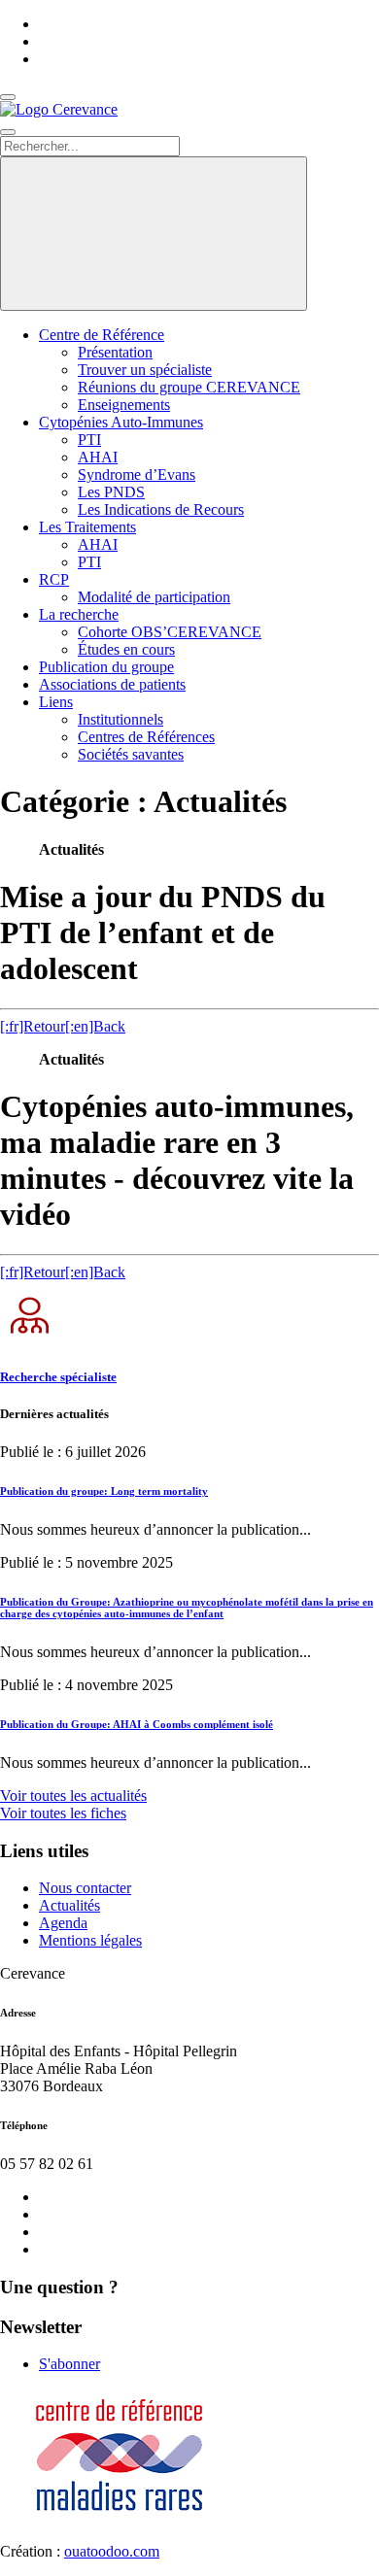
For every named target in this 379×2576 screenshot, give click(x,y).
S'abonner (69, 2364)
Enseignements (124, 405)
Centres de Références (146, 737)
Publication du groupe (106, 667)
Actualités (69, 1905)
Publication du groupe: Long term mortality (104, 1491)
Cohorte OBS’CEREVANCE (170, 632)
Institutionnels (121, 719)
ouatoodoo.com (112, 2551)
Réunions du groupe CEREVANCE (189, 387)
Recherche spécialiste (58, 1377)
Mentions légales (90, 1940)
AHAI (98, 457)
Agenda (63, 1923)
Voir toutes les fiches (63, 1813)
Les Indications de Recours (161, 509)
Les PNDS (111, 492)
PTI (89, 440)
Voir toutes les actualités (73, 1796)
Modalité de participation (154, 597)
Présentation (115, 352)
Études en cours (126, 649)
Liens (56, 702)
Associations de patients (112, 684)
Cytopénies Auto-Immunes (121, 422)
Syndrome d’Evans (137, 475)
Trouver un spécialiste (145, 370)
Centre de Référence (102, 335)
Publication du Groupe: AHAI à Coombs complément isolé (137, 1724)
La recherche (79, 614)
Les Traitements (87, 527)
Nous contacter (85, 1888)
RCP (54, 579)
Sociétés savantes (131, 754)
